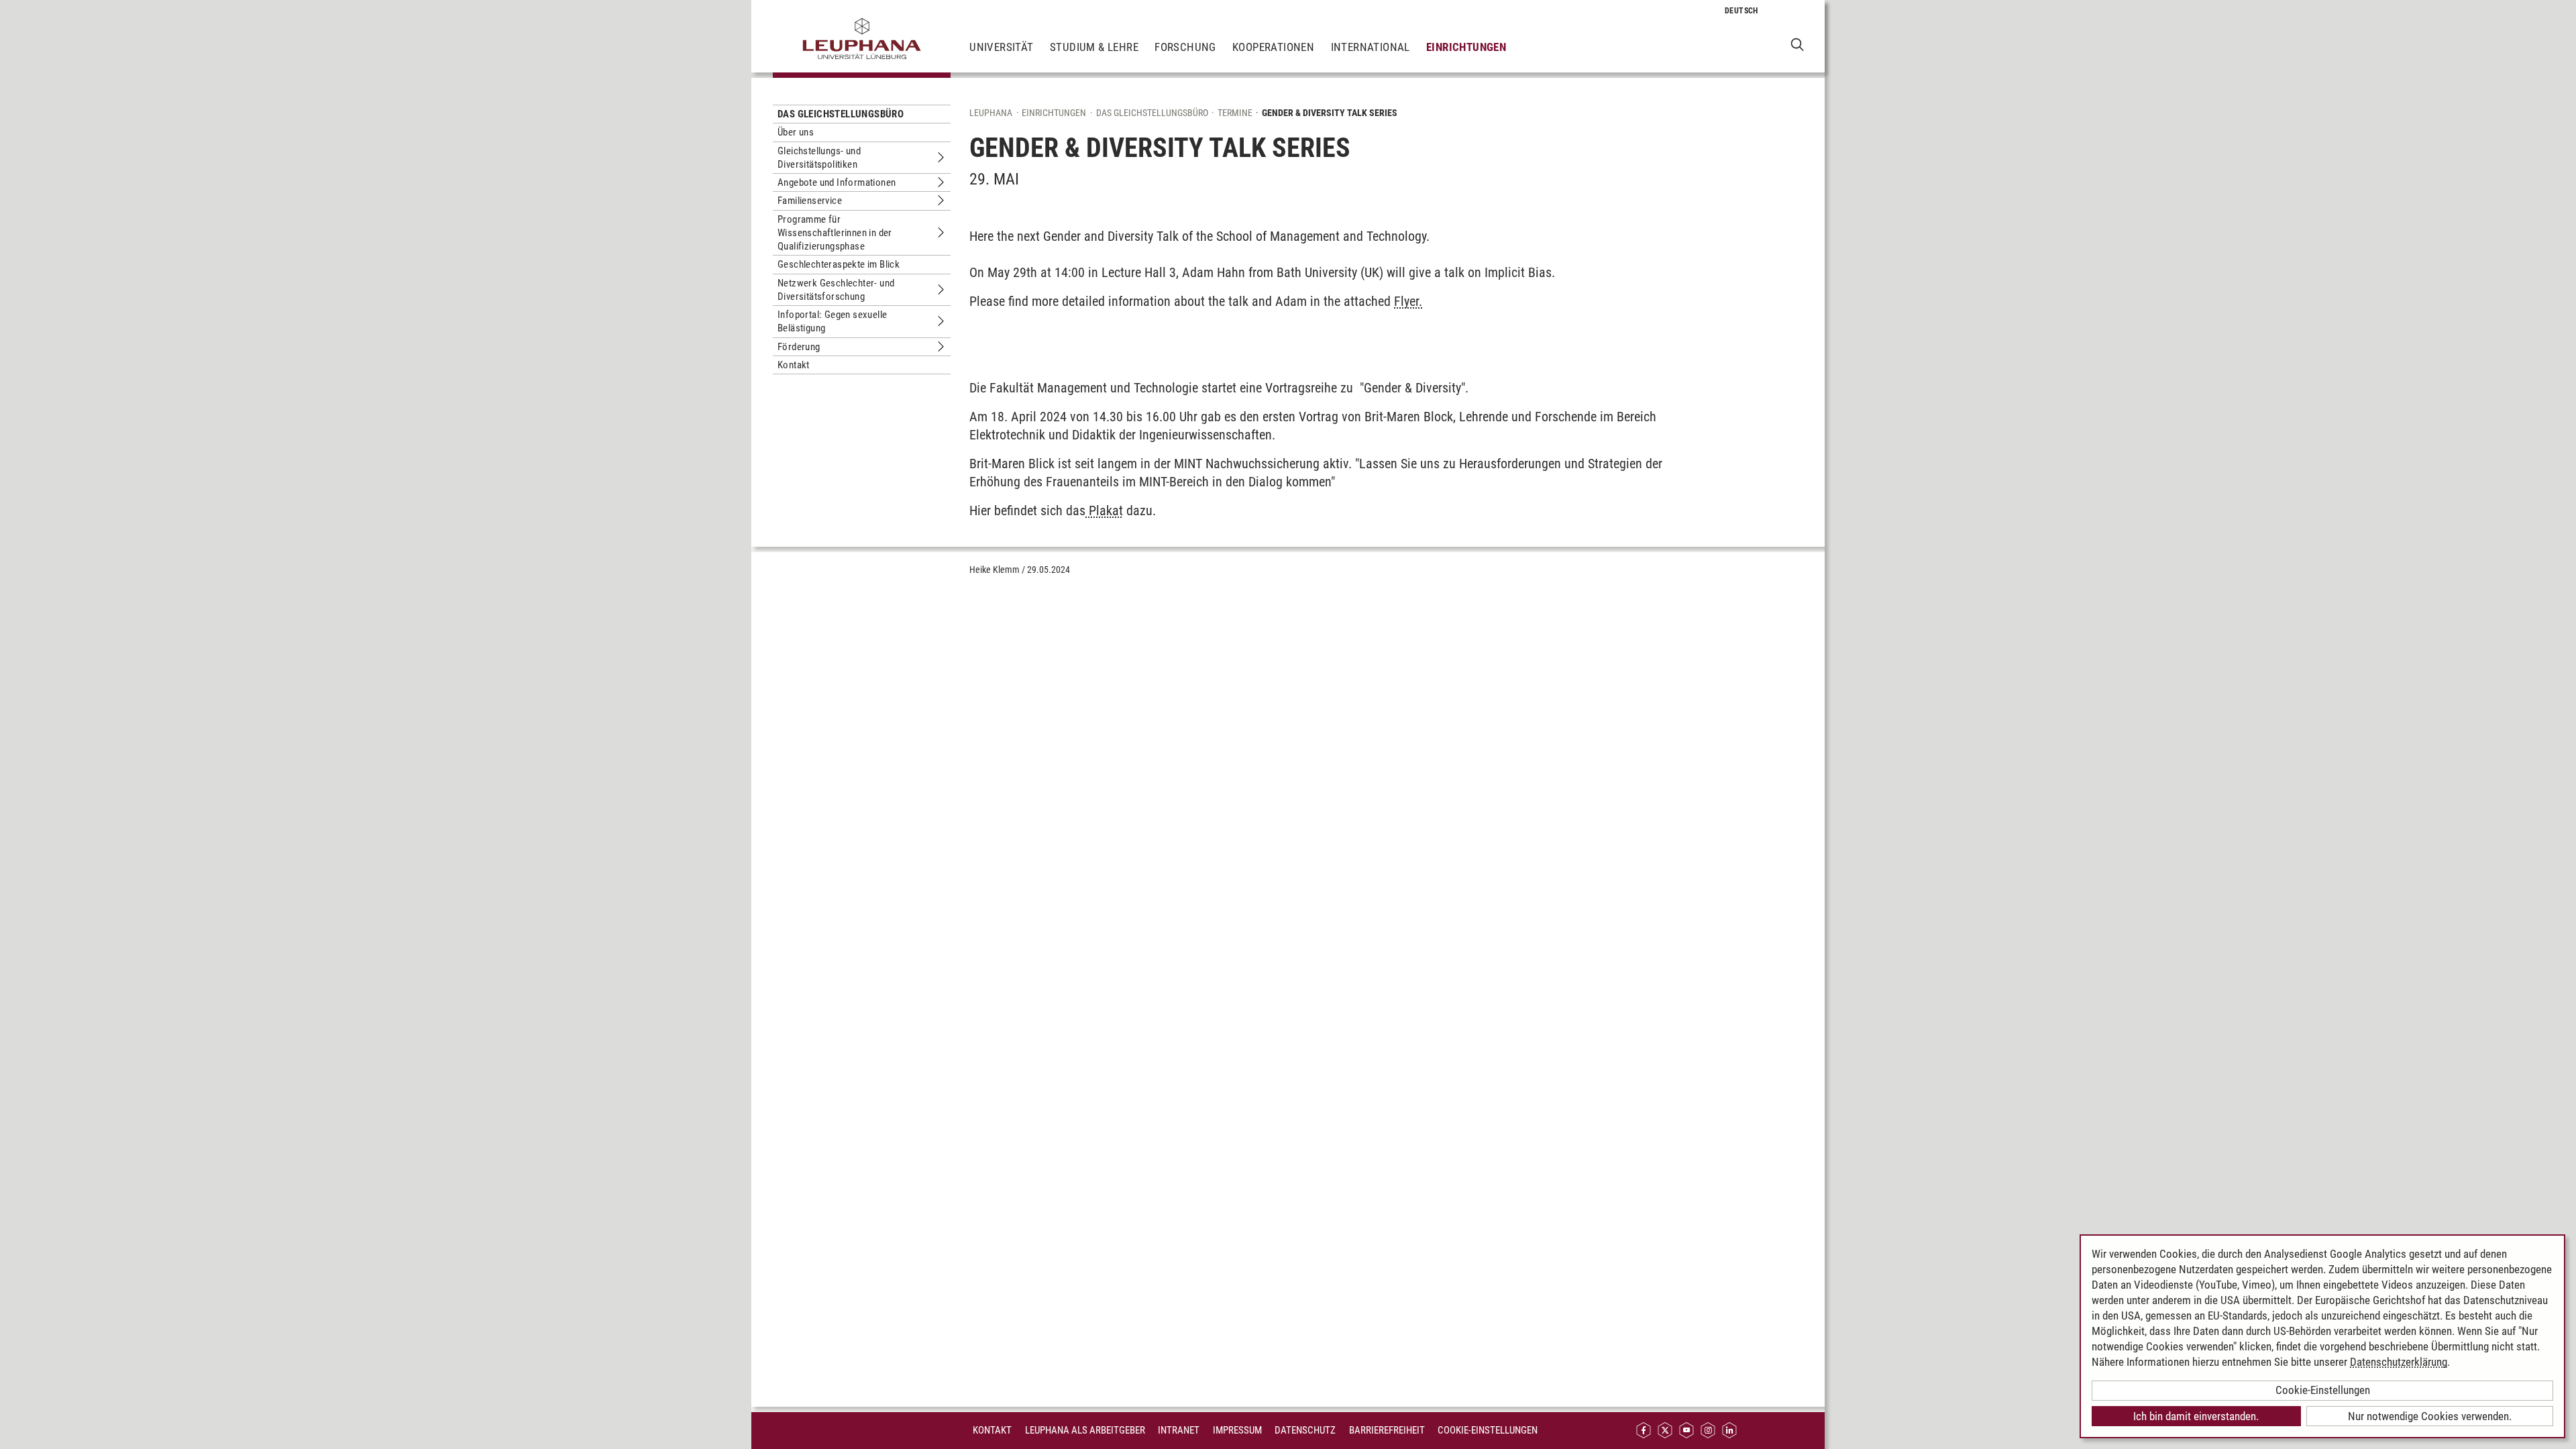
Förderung (799, 347)
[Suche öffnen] (1797, 44)
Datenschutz (1305, 1430)
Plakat (1104, 511)
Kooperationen (1273, 47)
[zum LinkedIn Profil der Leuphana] (1729, 1431)
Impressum (1237, 1430)
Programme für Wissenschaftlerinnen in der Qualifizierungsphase (835, 233)
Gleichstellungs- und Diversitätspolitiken (819, 158)
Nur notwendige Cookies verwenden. (2430, 1416)
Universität (1001, 47)
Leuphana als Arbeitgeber (1085, 1430)
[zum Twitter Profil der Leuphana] (1665, 1431)
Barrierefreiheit (1387, 1430)
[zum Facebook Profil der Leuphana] (1644, 1431)
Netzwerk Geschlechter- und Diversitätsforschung (836, 290)
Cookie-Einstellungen (1488, 1430)
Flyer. (1408, 301)
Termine (1235, 113)
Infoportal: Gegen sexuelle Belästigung (832, 321)
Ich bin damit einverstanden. (2196, 1416)
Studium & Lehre (1094, 47)
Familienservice (810, 201)
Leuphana (991, 113)
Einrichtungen (1466, 47)
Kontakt (794, 365)
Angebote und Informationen (837, 182)
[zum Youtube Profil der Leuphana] (1686, 1431)
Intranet (1179, 1430)
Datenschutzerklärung (2399, 1362)
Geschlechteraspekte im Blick (839, 264)
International (1371, 47)
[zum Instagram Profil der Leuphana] (1708, 1431)
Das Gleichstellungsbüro (841, 114)
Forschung (1185, 47)
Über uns (796, 132)
